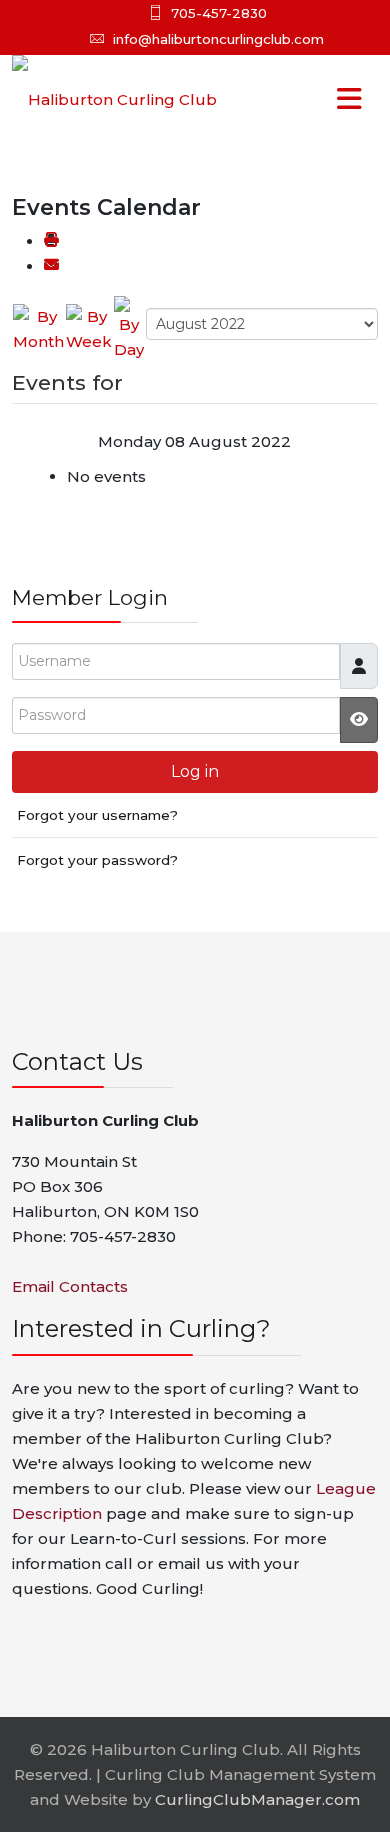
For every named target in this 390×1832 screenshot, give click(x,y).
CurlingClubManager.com (257, 1799)
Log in (195, 771)
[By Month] (38, 327)
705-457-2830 (219, 13)
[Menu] (309, 100)
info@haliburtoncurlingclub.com (218, 39)
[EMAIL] (51, 266)
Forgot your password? (97, 860)
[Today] (129, 327)
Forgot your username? (97, 815)
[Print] (51, 241)
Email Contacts (70, 1286)
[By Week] (89, 327)
